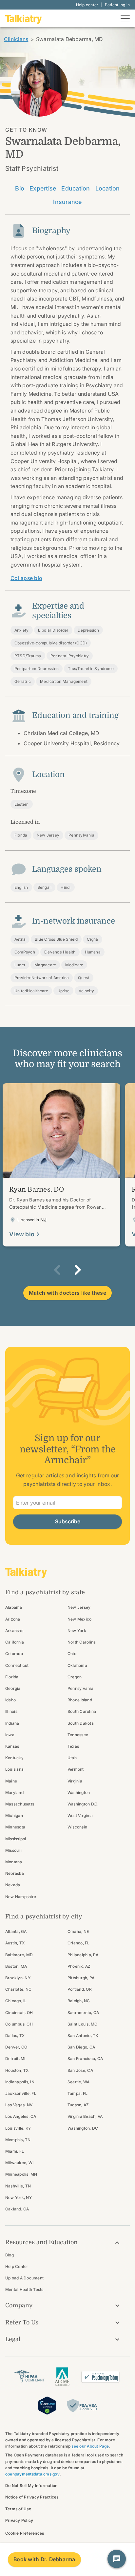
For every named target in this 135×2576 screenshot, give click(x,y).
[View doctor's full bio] (61, 1165)
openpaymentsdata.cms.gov (32, 2474)
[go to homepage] (24, 18)
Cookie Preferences (25, 2533)
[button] (57, 1270)
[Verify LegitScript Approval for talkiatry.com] (47, 2405)
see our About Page (90, 2446)
